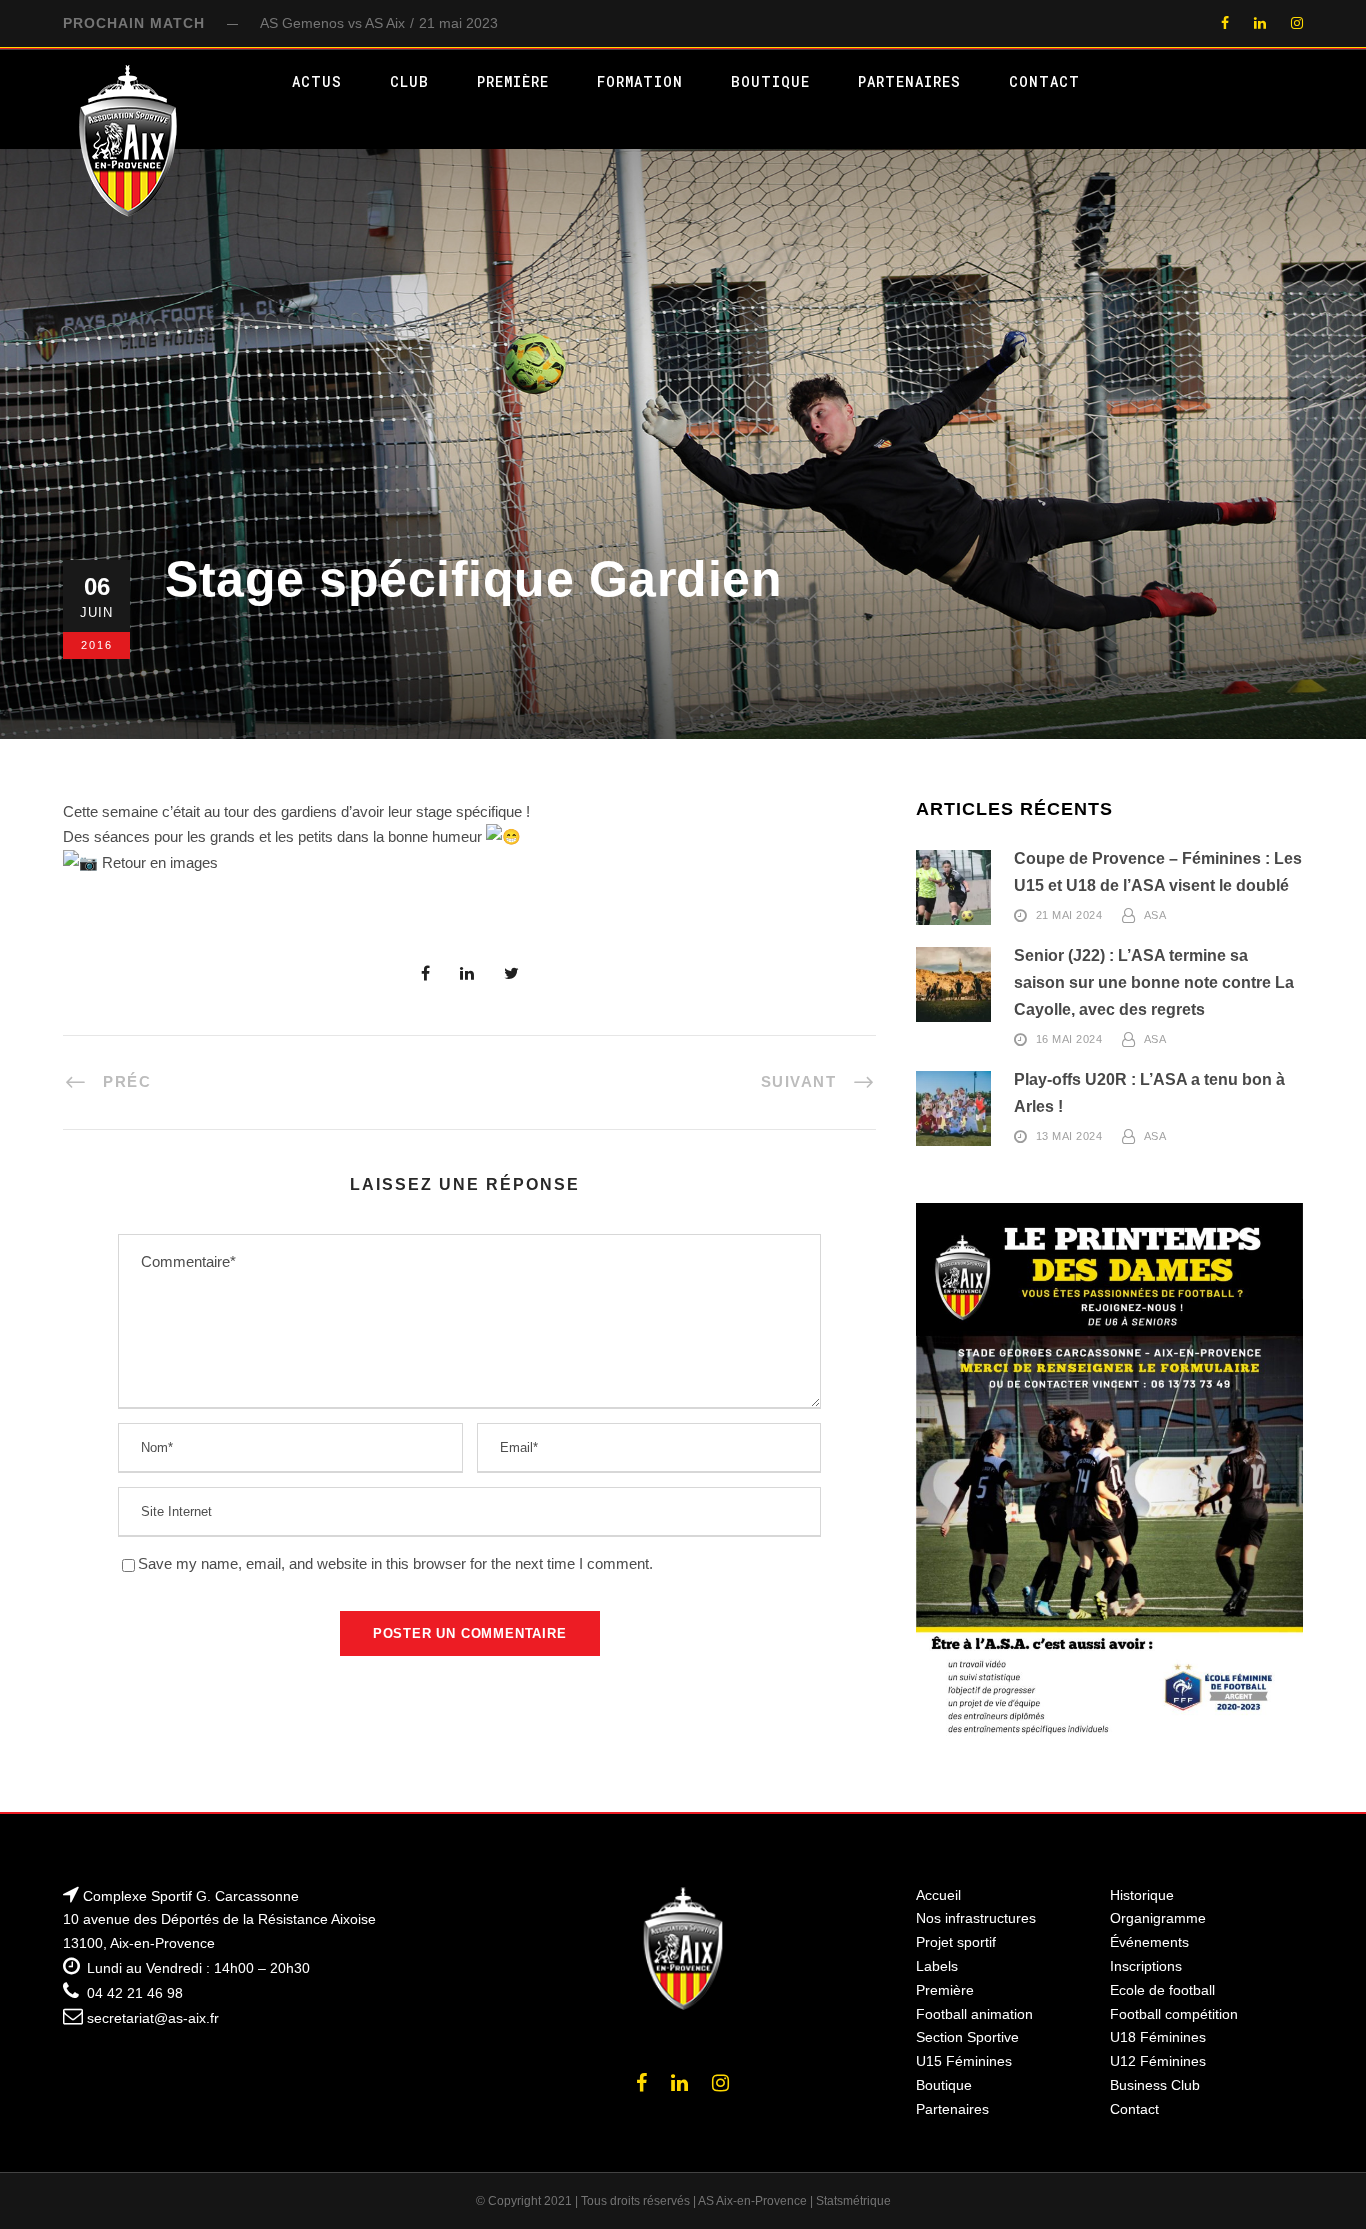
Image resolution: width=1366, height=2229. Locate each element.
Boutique (770, 81)
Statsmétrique (853, 2201)
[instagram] (1297, 23)
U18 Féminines (1158, 2037)
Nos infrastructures (976, 1918)
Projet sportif (956, 1942)
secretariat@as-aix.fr (153, 2018)
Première (513, 81)
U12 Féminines (1158, 2061)
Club (409, 81)
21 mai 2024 (1069, 916)
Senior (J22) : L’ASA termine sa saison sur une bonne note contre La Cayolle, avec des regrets (1154, 982)
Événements (1149, 1942)
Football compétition (1174, 2014)
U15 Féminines (964, 2061)
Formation (640, 81)
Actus (317, 81)
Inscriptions (1146, 1966)
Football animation (974, 2014)
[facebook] (1225, 23)
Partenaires (909, 81)
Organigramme (1158, 1918)
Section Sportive (967, 2037)
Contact (1044, 81)
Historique (1142, 1895)
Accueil (938, 1895)
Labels (937, 1966)
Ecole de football (1162, 1990)
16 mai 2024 (1069, 1040)
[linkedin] (1260, 23)
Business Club (1155, 2085)
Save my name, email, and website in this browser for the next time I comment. (395, 1563)
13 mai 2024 (1069, 1137)
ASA (1155, 916)
